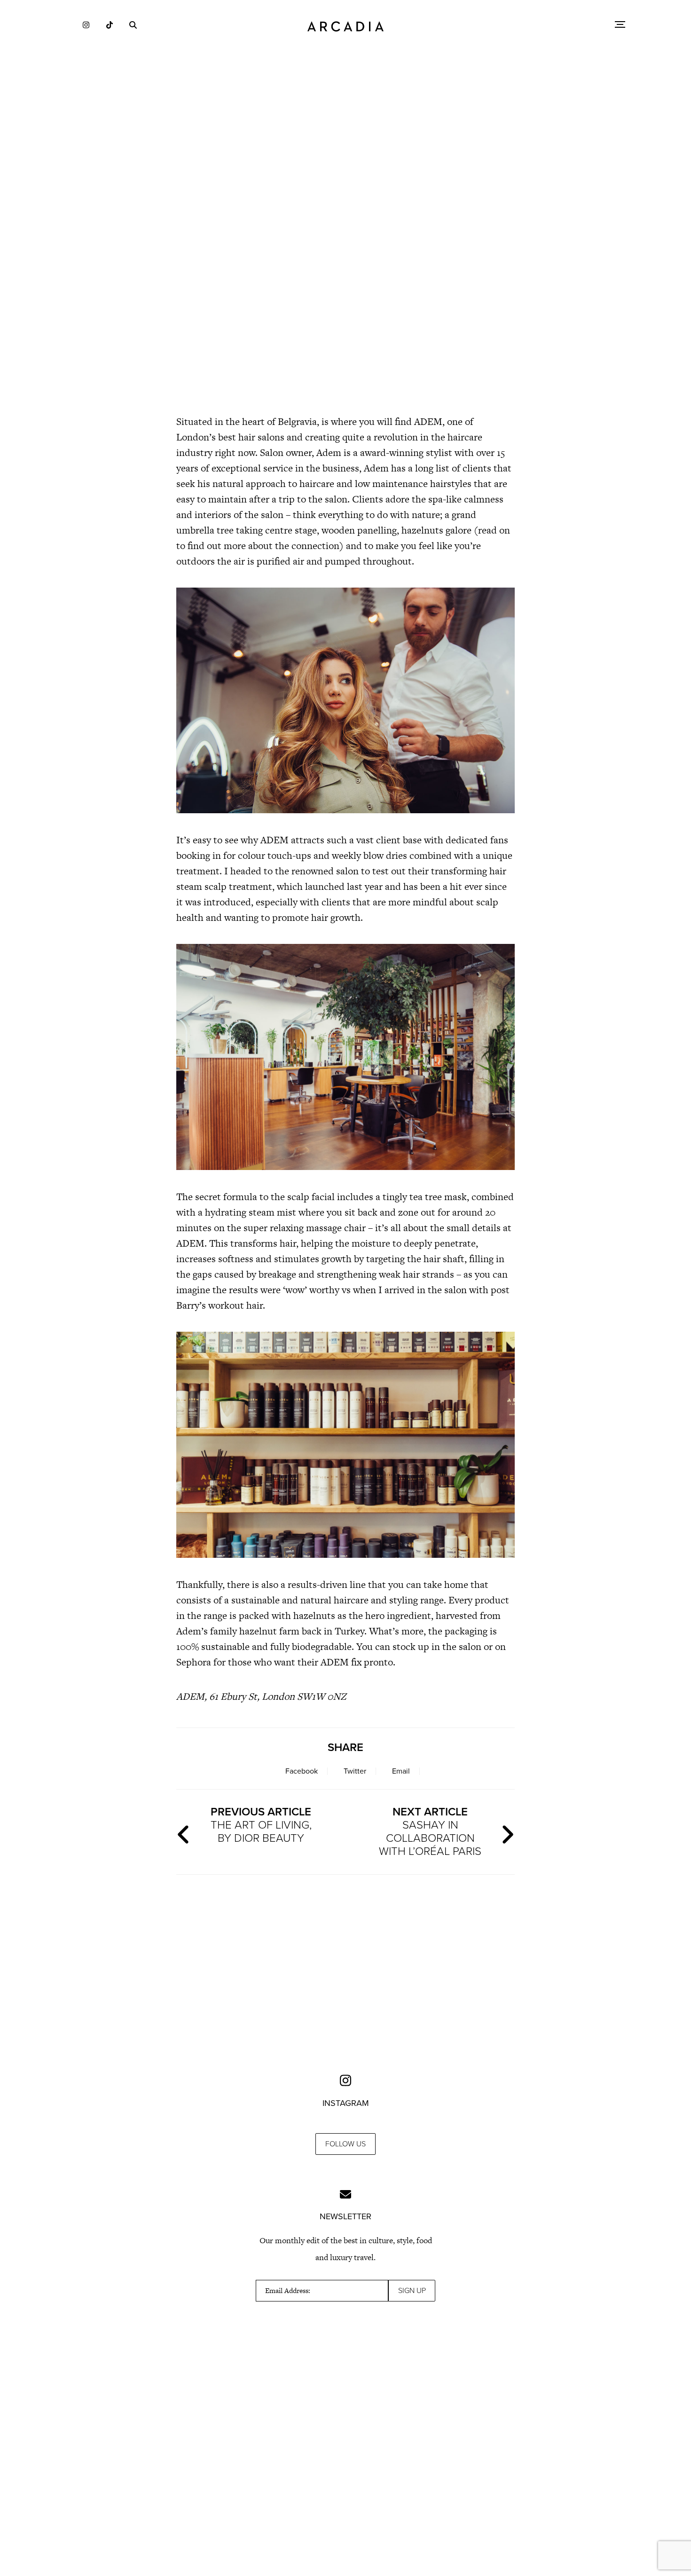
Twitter (355, 1771)
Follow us (345, 2144)
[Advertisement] (345, 324)
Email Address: (288, 2291)
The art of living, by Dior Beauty (261, 1825)
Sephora (194, 1662)
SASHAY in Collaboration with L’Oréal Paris (430, 1832)
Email (401, 1771)
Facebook (302, 1771)
